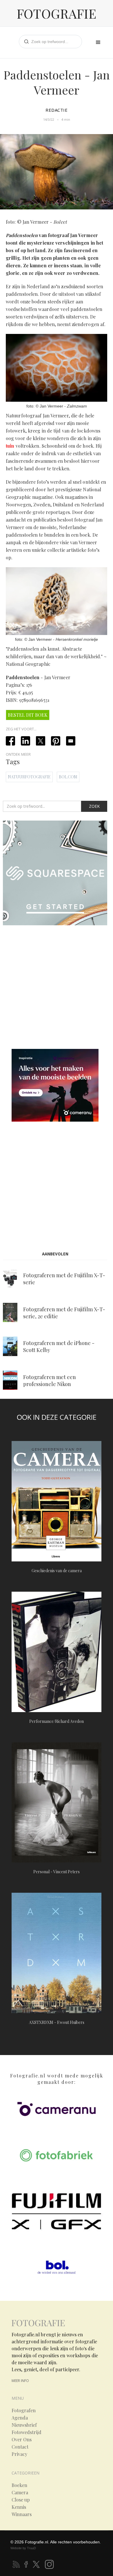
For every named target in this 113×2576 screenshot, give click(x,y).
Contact (20, 2447)
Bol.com (68, 777)
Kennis (19, 2507)
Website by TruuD (23, 2548)
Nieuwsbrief (24, 2425)
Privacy (19, 2454)
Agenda (20, 2418)
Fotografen (24, 2410)
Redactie (57, 110)
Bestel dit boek (28, 715)
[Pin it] (56, 741)
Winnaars (22, 2514)
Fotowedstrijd (27, 2432)
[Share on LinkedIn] (25, 741)
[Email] (71, 741)
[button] (98, 42)
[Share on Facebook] (10, 741)
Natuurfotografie (29, 777)
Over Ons (22, 2440)
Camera (20, 2493)
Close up (21, 2500)
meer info (20, 2381)
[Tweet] (41, 741)
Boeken (19, 2485)
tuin (10, 446)
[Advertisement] (57, 988)
